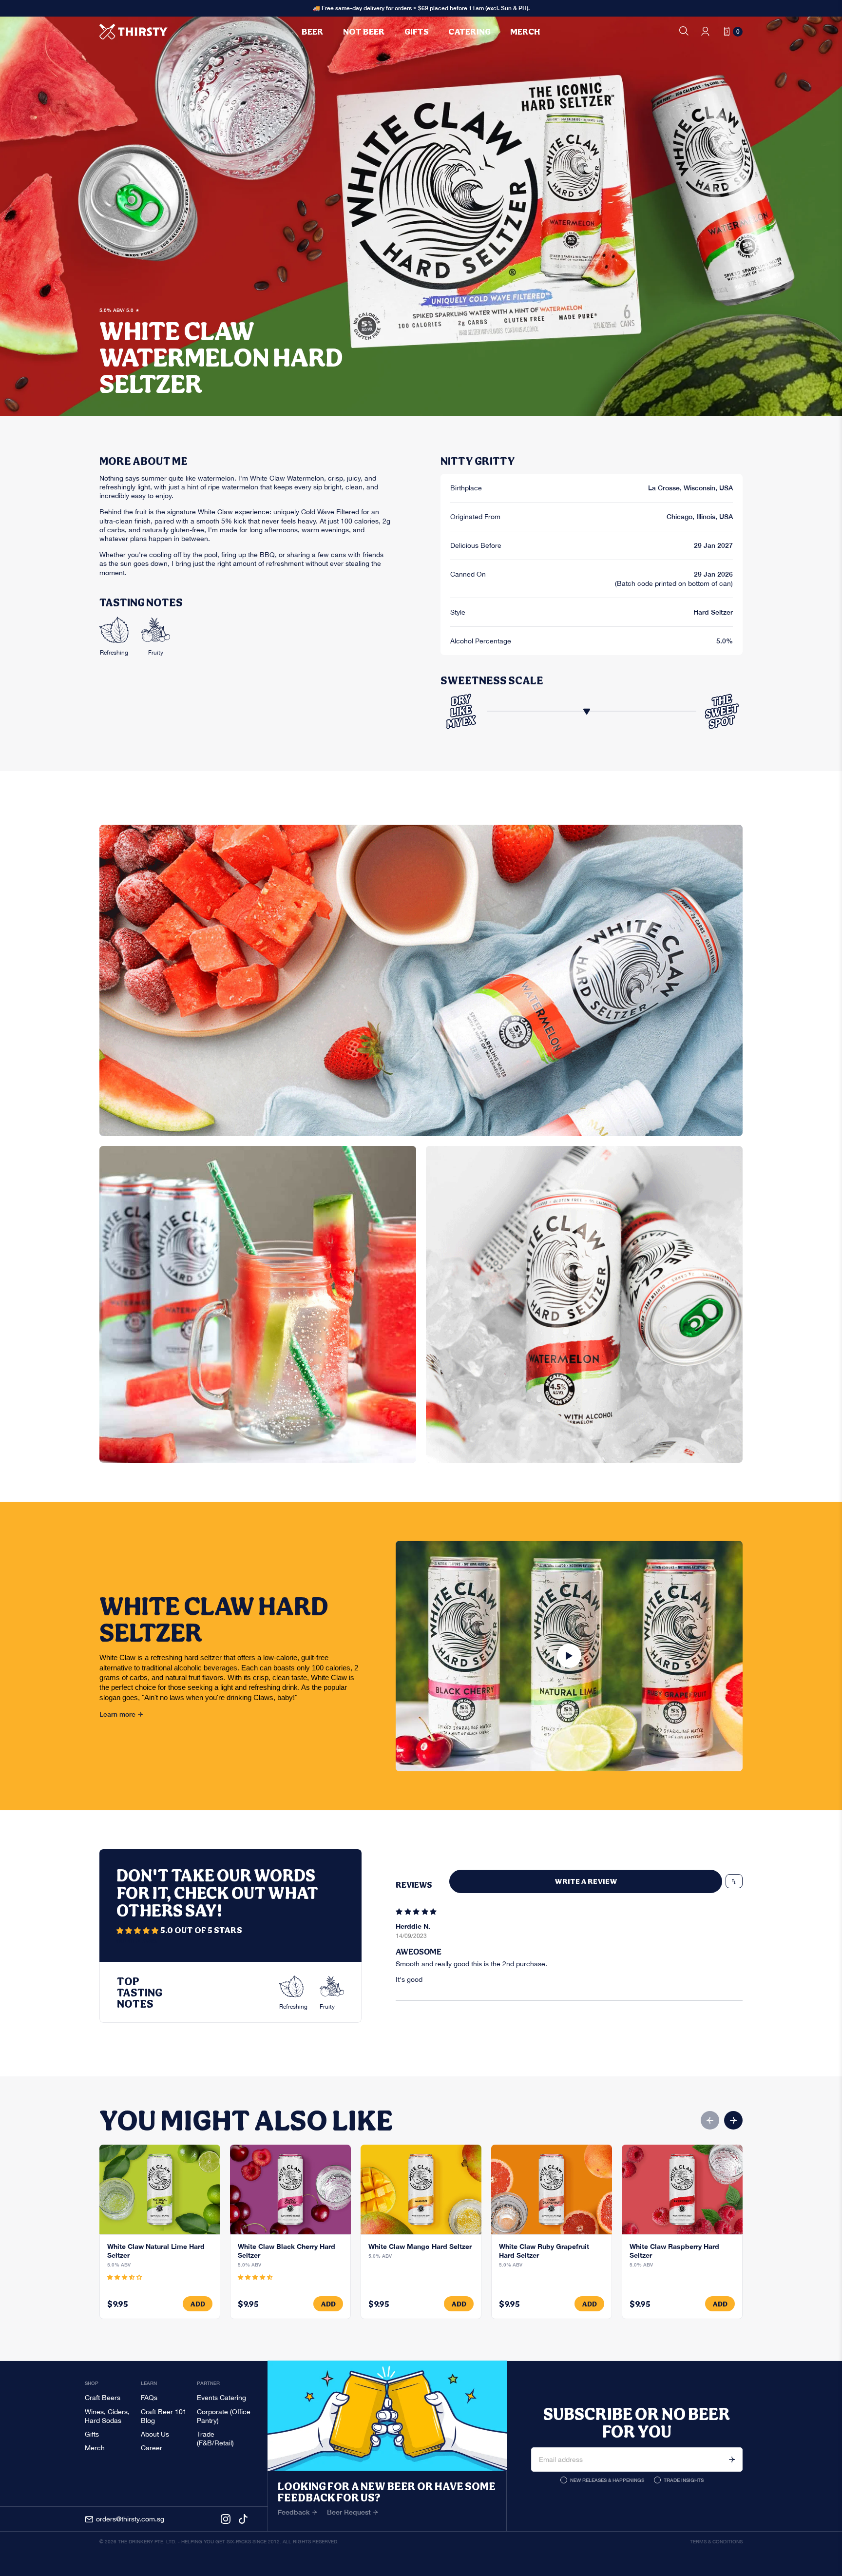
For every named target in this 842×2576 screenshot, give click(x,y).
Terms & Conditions (716, 2542)
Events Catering (221, 2398)
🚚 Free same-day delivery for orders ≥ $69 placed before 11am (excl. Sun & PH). (421, 8)
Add (198, 2304)
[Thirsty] (134, 32)
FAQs (149, 2398)
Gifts (92, 2434)
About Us (155, 2434)
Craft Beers (103, 2398)
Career (152, 2448)
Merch (95, 2448)
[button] (138, 1931)
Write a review (586, 1881)
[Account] (705, 31)
